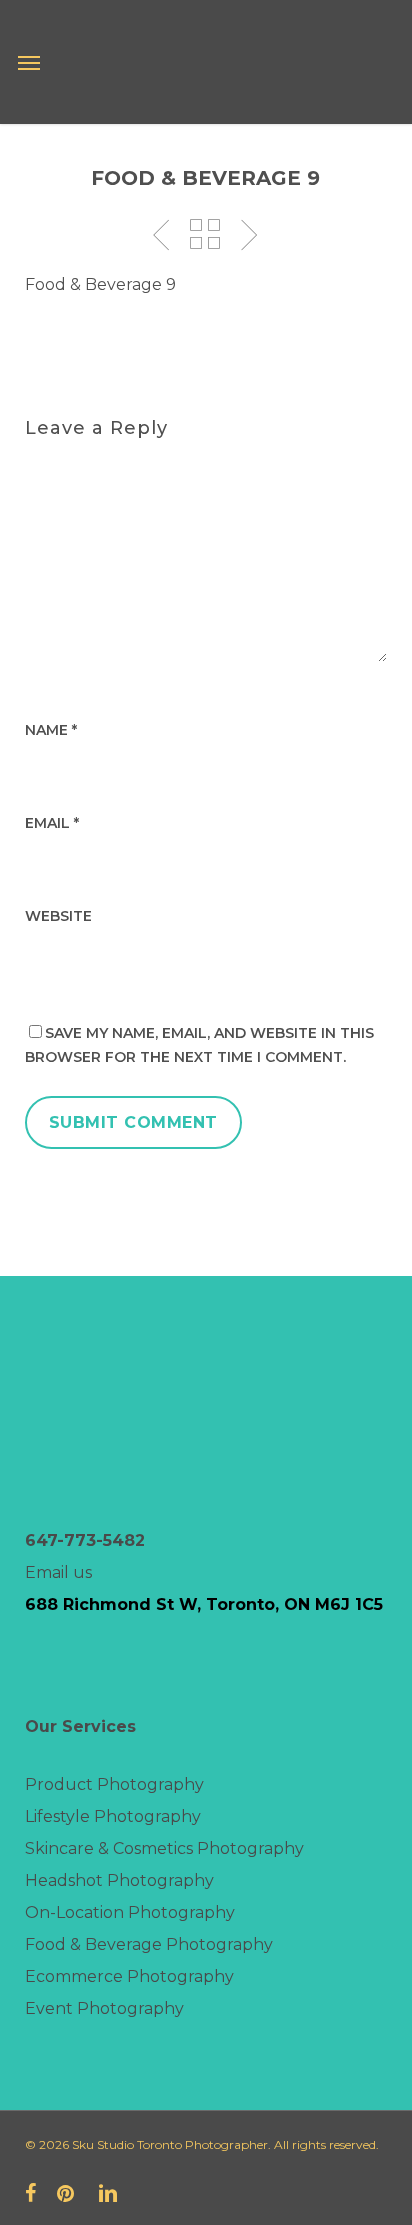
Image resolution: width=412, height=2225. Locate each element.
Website (58, 916)
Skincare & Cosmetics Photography (164, 1848)
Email (52, 823)
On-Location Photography (130, 1912)
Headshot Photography (119, 1880)
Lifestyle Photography (113, 1816)
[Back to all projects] (205, 234)
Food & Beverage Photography (149, 1944)
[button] (29, 62)
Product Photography (114, 1784)
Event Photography (104, 2008)
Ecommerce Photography (129, 1976)
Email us (58, 1572)
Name (51, 730)
